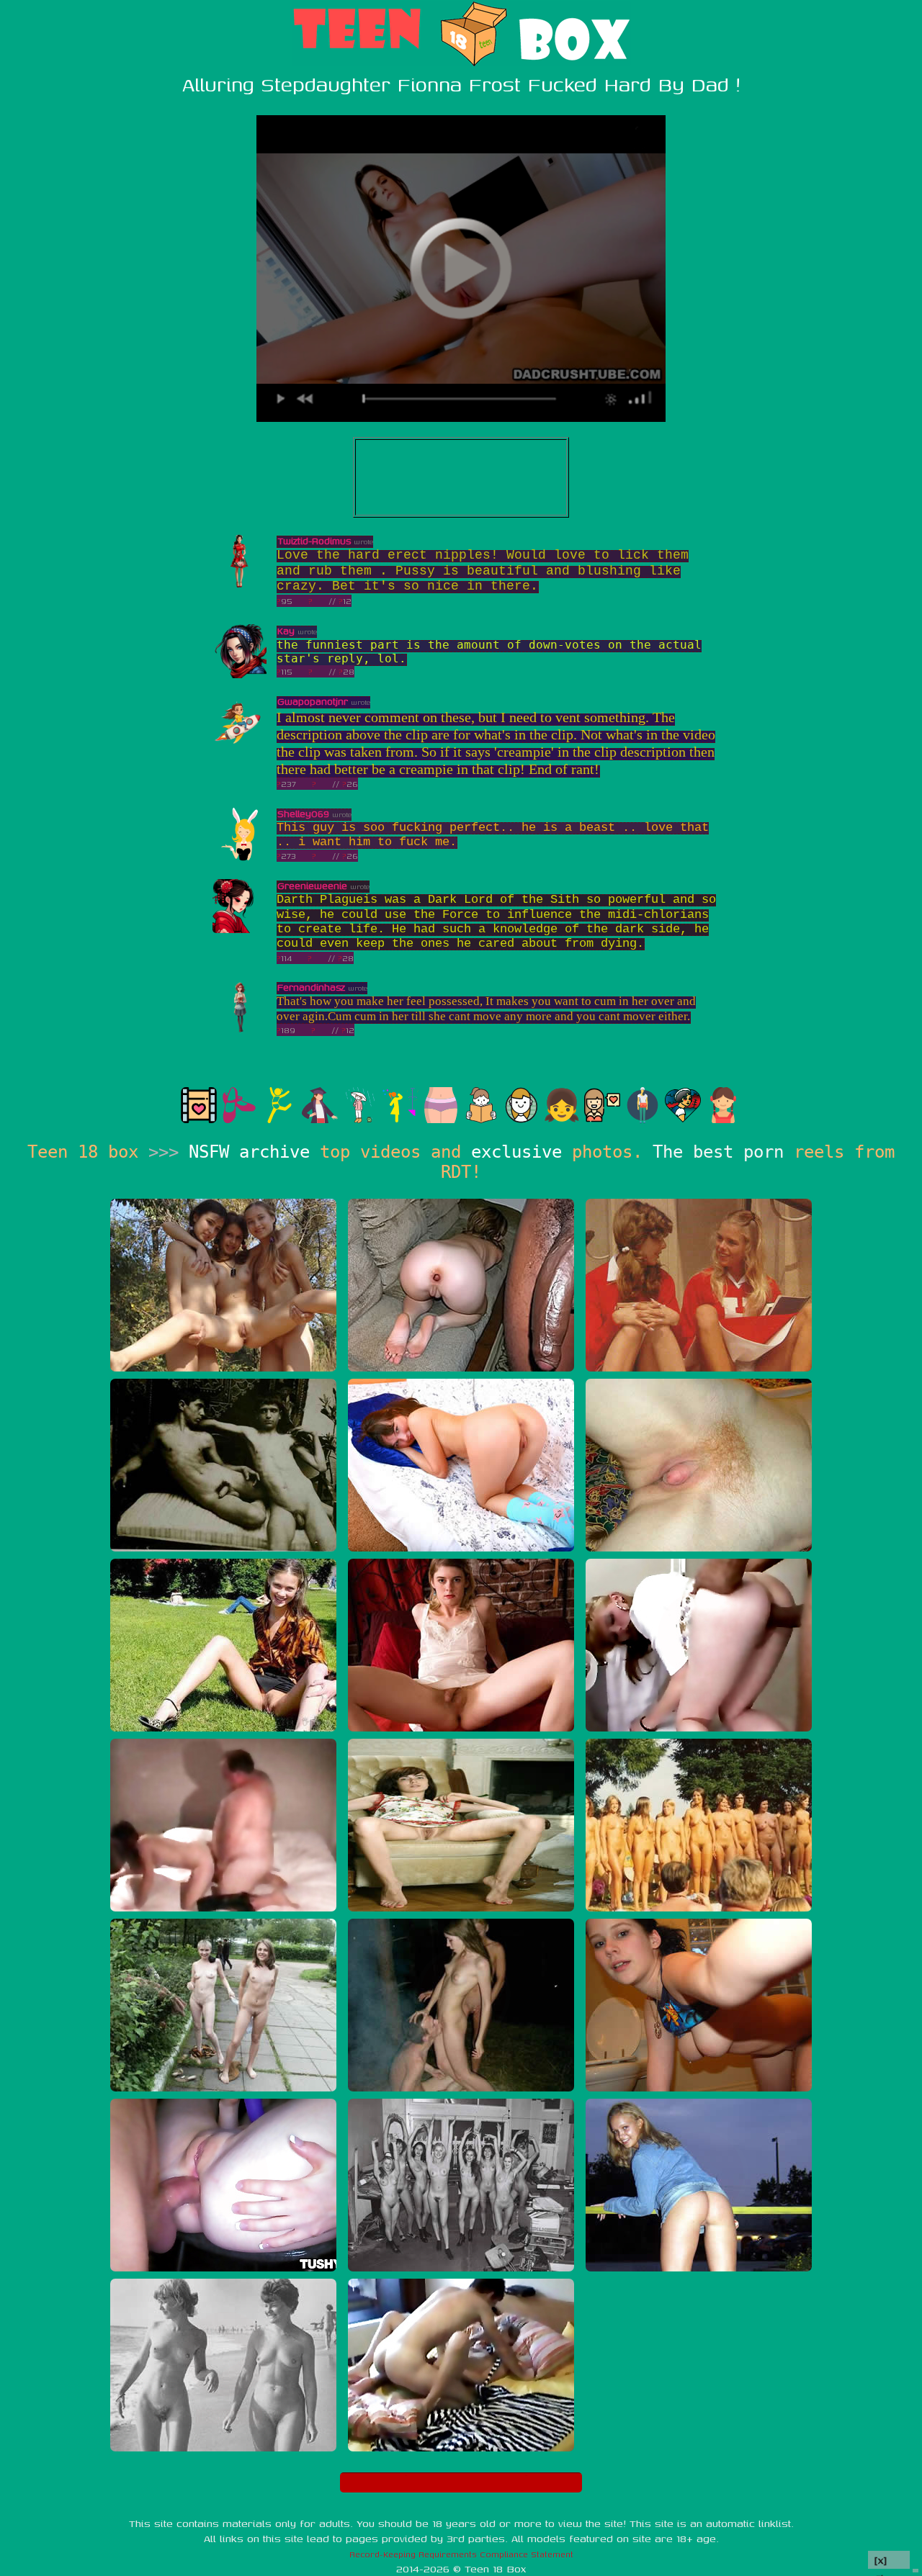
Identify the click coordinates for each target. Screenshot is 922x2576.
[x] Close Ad (889, 2561)
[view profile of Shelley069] (240, 858)
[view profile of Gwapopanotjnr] (240, 746)
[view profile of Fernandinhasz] (240, 1031)
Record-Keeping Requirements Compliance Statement (461, 2554)
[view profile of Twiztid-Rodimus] (240, 585)
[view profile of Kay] (240, 675)
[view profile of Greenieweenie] (240, 930)
